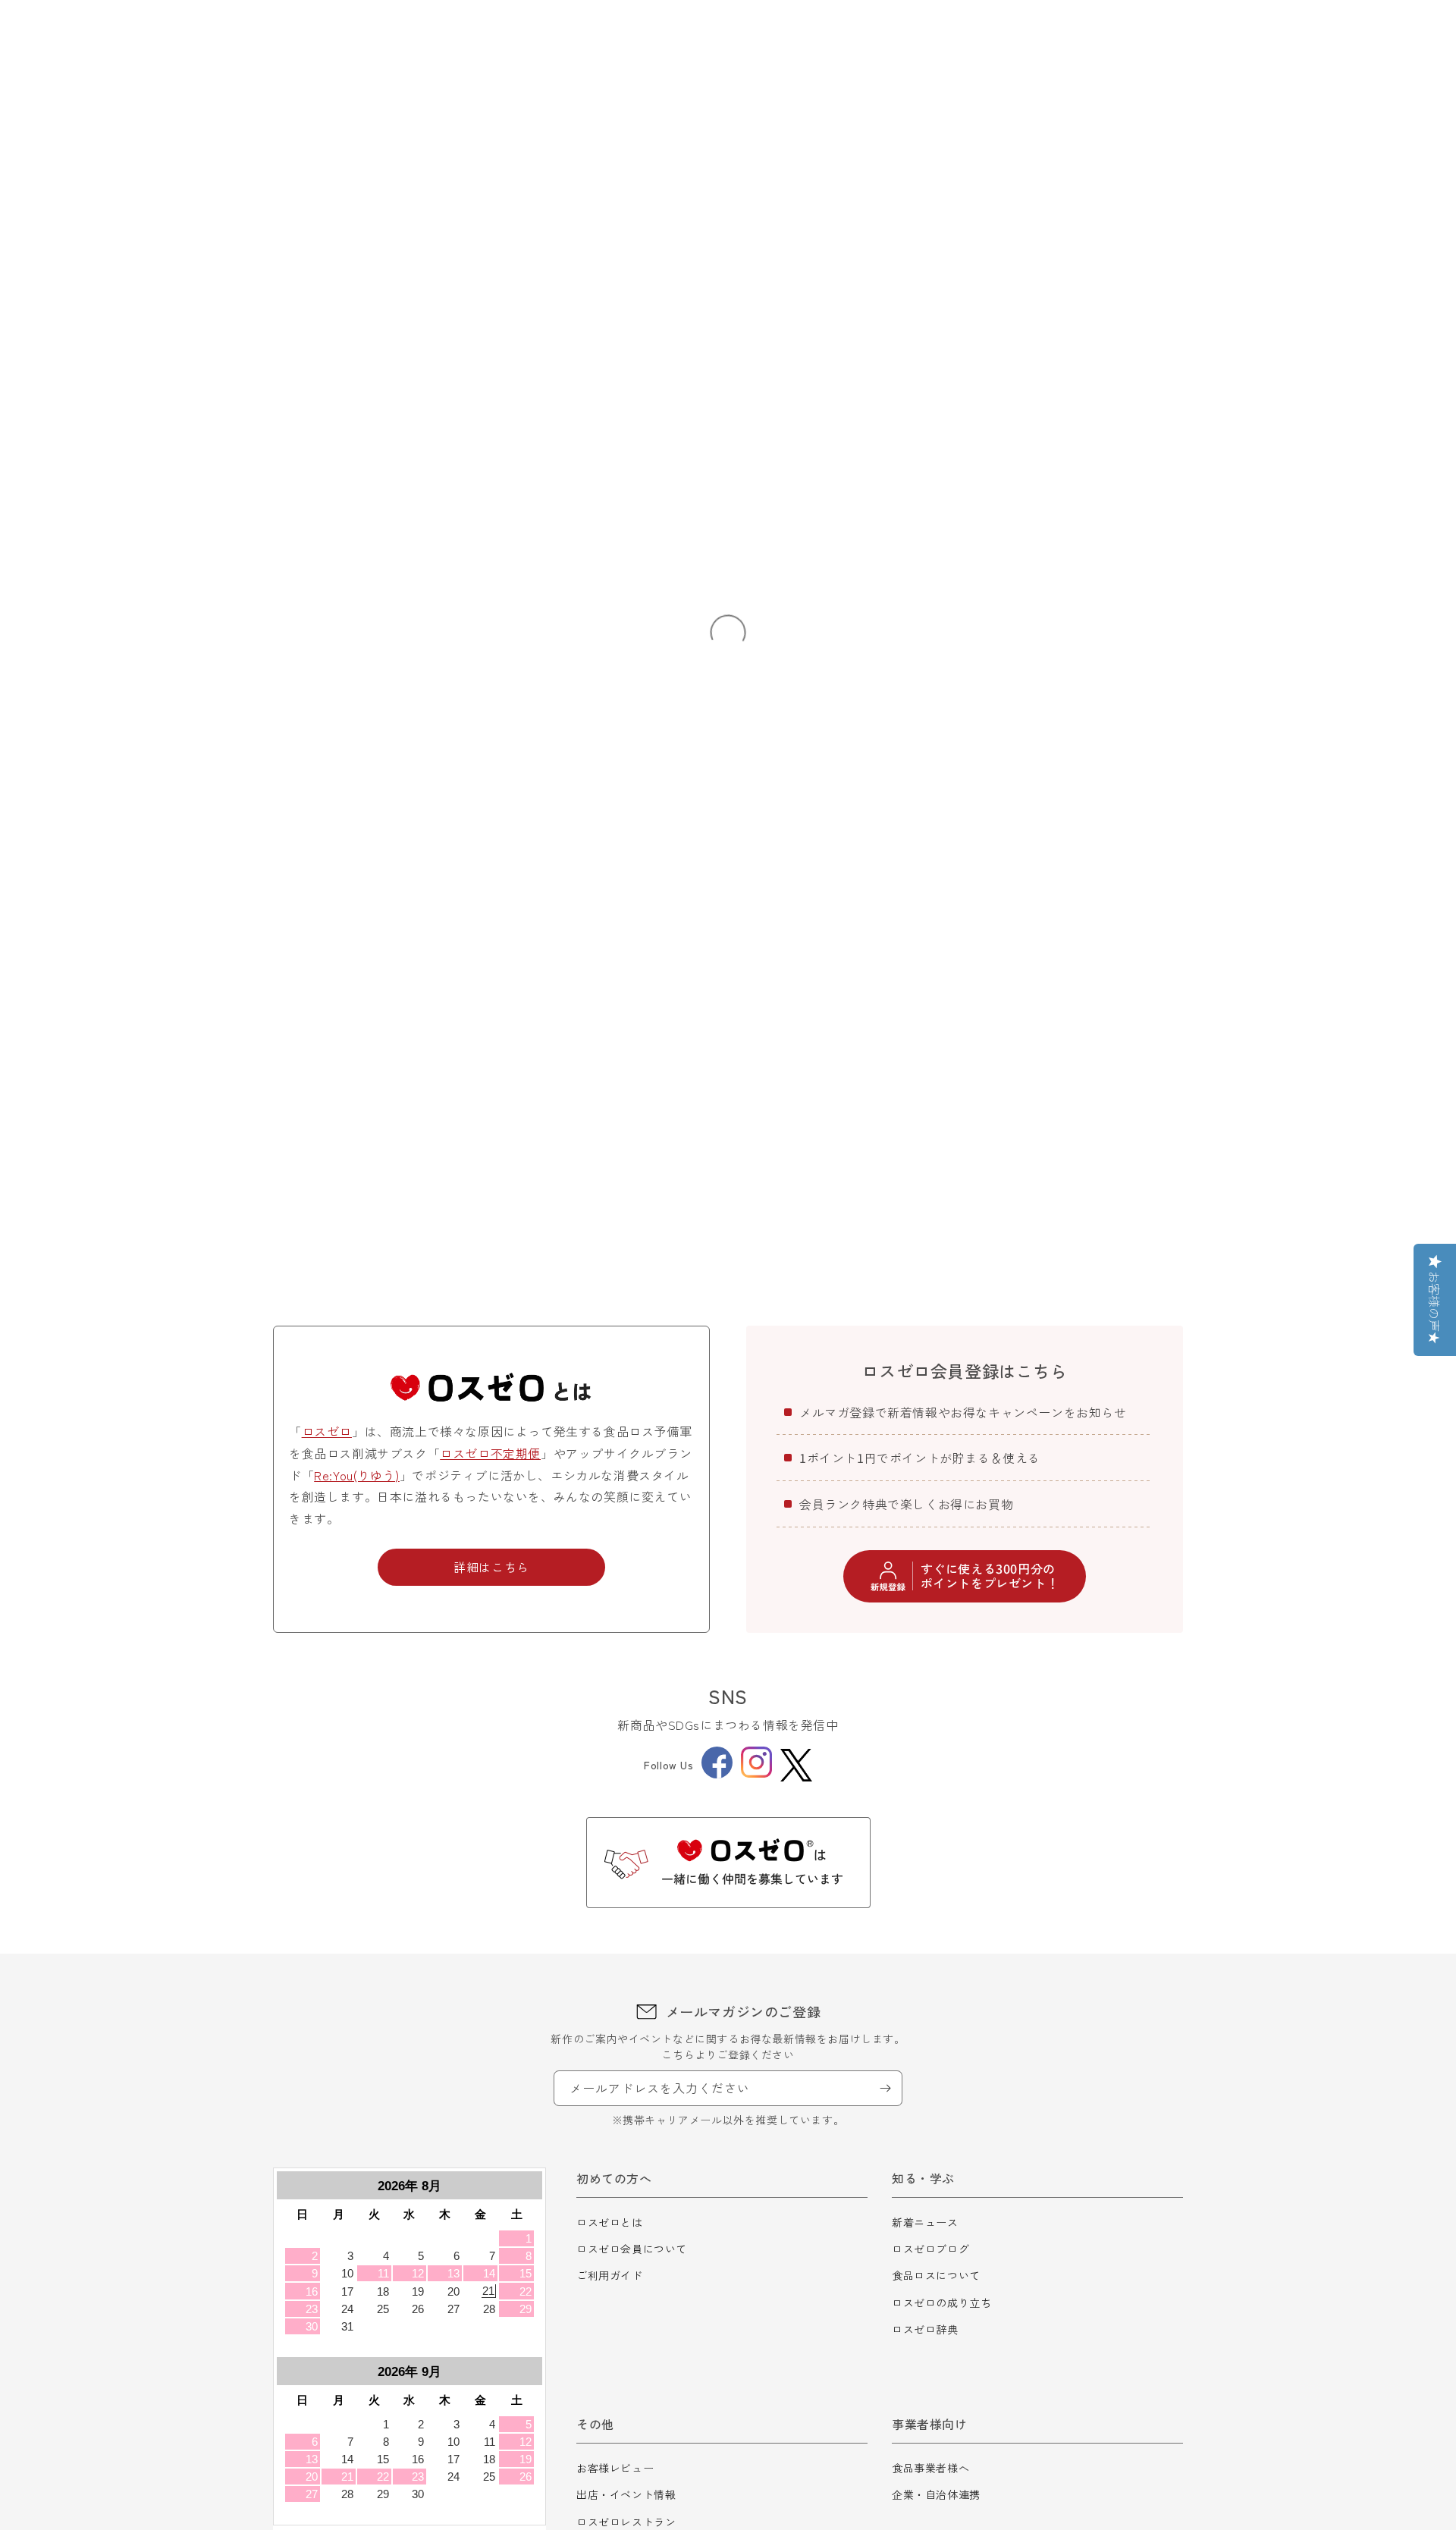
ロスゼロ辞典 (925, 2329)
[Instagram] (756, 1773)
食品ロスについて (936, 2275)
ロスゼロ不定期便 (490, 1453)
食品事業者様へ (930, 2468)
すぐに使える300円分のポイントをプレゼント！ (990, 1576)
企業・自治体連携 (936, 2494)
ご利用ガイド (610, 2275)
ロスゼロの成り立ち (941, 2302)
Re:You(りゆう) (357, 1475)
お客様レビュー (615, 2468)
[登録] (885, 2088)
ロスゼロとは (610, 2222)
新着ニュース (925, 2222)
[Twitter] (796, 1765)
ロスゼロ (327, 1431)
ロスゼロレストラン (626, 2522)
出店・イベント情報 (626, 2494)
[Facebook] (717, 1774)
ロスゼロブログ (930, 2249)
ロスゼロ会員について (632, 2249)
